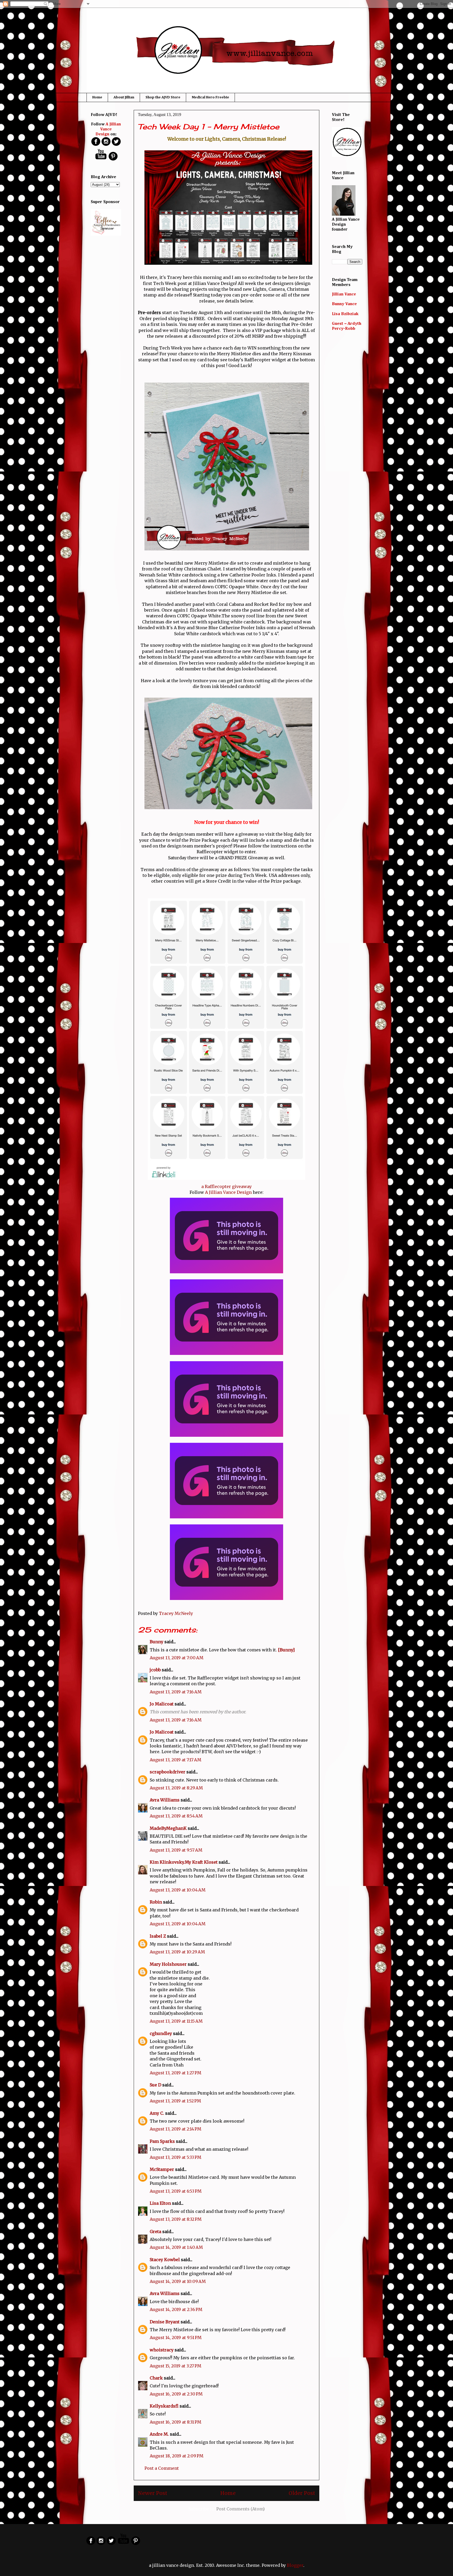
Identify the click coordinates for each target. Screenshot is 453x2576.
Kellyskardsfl (164, 2406)
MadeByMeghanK (168, 1828)
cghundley (161, 2033)
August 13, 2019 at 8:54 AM (176, 1816)
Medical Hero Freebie (210, 97)
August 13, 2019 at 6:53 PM (176, 2191)
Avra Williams (165, 1800)
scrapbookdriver (168, 1772)
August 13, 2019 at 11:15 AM (176, 2021)
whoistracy (162, 2350)
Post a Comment (162, 2468)
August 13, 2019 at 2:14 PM (176, 2129)
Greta (155, 2232)
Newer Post (153, 2493)
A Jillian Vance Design (228, 1192)
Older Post (302, 2493)
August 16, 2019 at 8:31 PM (176, 2422)
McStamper (162, 2169)
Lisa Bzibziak (345, 314)
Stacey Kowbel (165, 2260)
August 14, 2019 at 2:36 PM (176, 2309)
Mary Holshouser (168, 1964)
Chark (156, 2378)
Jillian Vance (344, 294)
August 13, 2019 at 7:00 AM (177, 1658)
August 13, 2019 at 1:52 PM (175, 2101)
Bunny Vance (344, 304)
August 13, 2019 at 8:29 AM (176, 1788)
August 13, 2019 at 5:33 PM (176, 2157)
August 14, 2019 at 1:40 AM (176, 2247)
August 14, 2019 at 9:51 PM (176, 2338)
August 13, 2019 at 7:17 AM (176, 1760)
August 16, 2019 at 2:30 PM (176, 2394)
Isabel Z (158, 1936)
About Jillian (124, 97)
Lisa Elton (160, 2203)
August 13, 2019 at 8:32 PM (176, 2219)
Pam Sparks (162, 2141)
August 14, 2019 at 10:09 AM (178, 2281)
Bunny (157, 1642)
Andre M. (159, 2434)
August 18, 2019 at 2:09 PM (177, 2456)
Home (97, 97)
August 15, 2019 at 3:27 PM (176, 2366)
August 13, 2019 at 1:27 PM (176, 2073)
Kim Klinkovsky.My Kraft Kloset (184, 1862)
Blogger (295, 2565)
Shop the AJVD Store (163, 97)
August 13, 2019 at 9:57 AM (176, 1850)
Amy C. (157, 2113)
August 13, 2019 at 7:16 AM (176, 1692)
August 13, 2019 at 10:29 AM (177, 1952)
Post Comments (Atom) (241, 2509)
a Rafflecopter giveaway (226, 1186)
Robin (156, 1902)
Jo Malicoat (162, 1704)
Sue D (155, 2085)
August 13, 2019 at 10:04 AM (178, 1890)
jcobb (155, 1670)
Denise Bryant (165, 2322)
